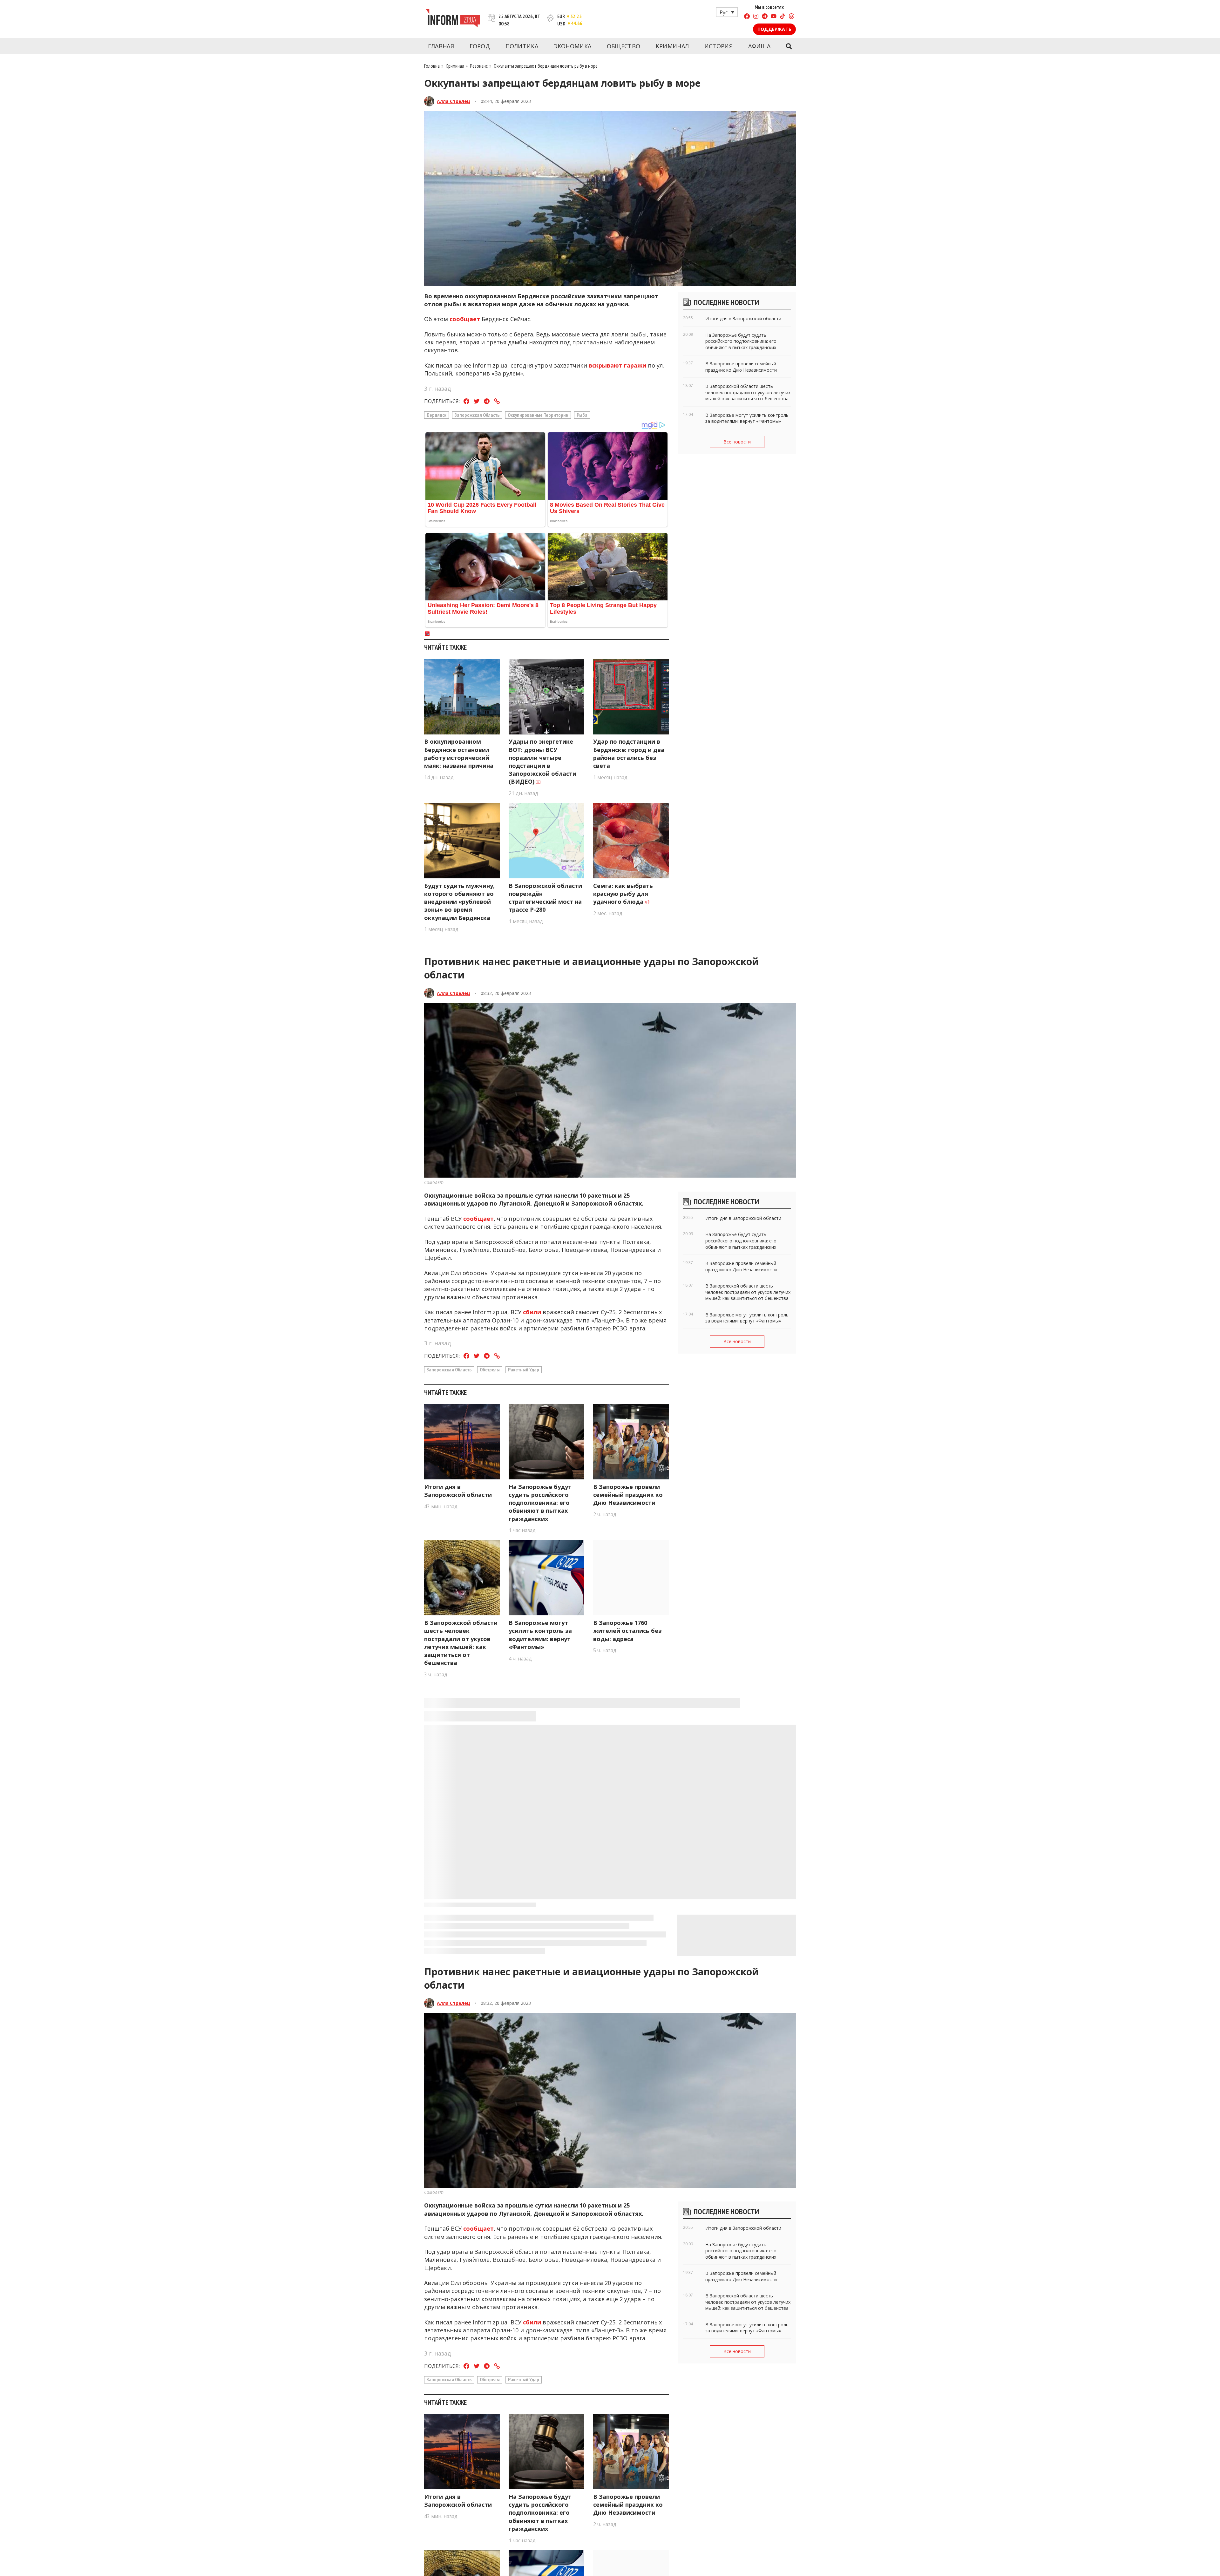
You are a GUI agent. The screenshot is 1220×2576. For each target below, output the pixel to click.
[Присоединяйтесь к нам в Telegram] (765, 17)
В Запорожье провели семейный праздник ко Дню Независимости (628, 1495)
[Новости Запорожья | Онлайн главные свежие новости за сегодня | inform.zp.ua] (453, 19)
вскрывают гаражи (617, 365)
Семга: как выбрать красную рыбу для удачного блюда (623, 894)
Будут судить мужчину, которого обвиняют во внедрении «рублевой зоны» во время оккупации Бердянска (459, 902)
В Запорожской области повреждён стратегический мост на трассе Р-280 (545, 898)
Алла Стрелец (454, 101)
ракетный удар (524, 1369)
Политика (522, 46)
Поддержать (774, 29)
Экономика (573, 46)
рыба (582, 415)
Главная (441, 46)
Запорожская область (477, 415)
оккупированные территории (538, 415)
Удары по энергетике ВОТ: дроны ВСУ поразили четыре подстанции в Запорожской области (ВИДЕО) (542, 761)
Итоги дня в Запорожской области (458, 1491)
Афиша (759, 46)
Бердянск (437, 415)
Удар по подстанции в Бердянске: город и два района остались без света (629, 754)
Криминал (672, 46)
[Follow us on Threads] (791, 17)
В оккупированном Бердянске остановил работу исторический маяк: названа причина (459, 754)
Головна (432, 66)
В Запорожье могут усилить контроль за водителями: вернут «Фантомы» (540, 1635)
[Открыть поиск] (789, 46)
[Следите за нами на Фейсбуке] (747, 17)
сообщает (465, 319)
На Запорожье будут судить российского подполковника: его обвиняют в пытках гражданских (540, 1503)
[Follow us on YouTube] (774, 17)
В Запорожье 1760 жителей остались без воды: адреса (627, 1631)
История (718, 46)
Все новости (737, 442)
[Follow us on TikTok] (783, 17)
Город (480, 46)
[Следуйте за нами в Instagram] (756, 17)
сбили (532, 1312)
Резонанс (479, 66)
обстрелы (490, 1369)
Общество (624, 46)
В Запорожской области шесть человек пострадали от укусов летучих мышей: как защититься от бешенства (461, 1643)
